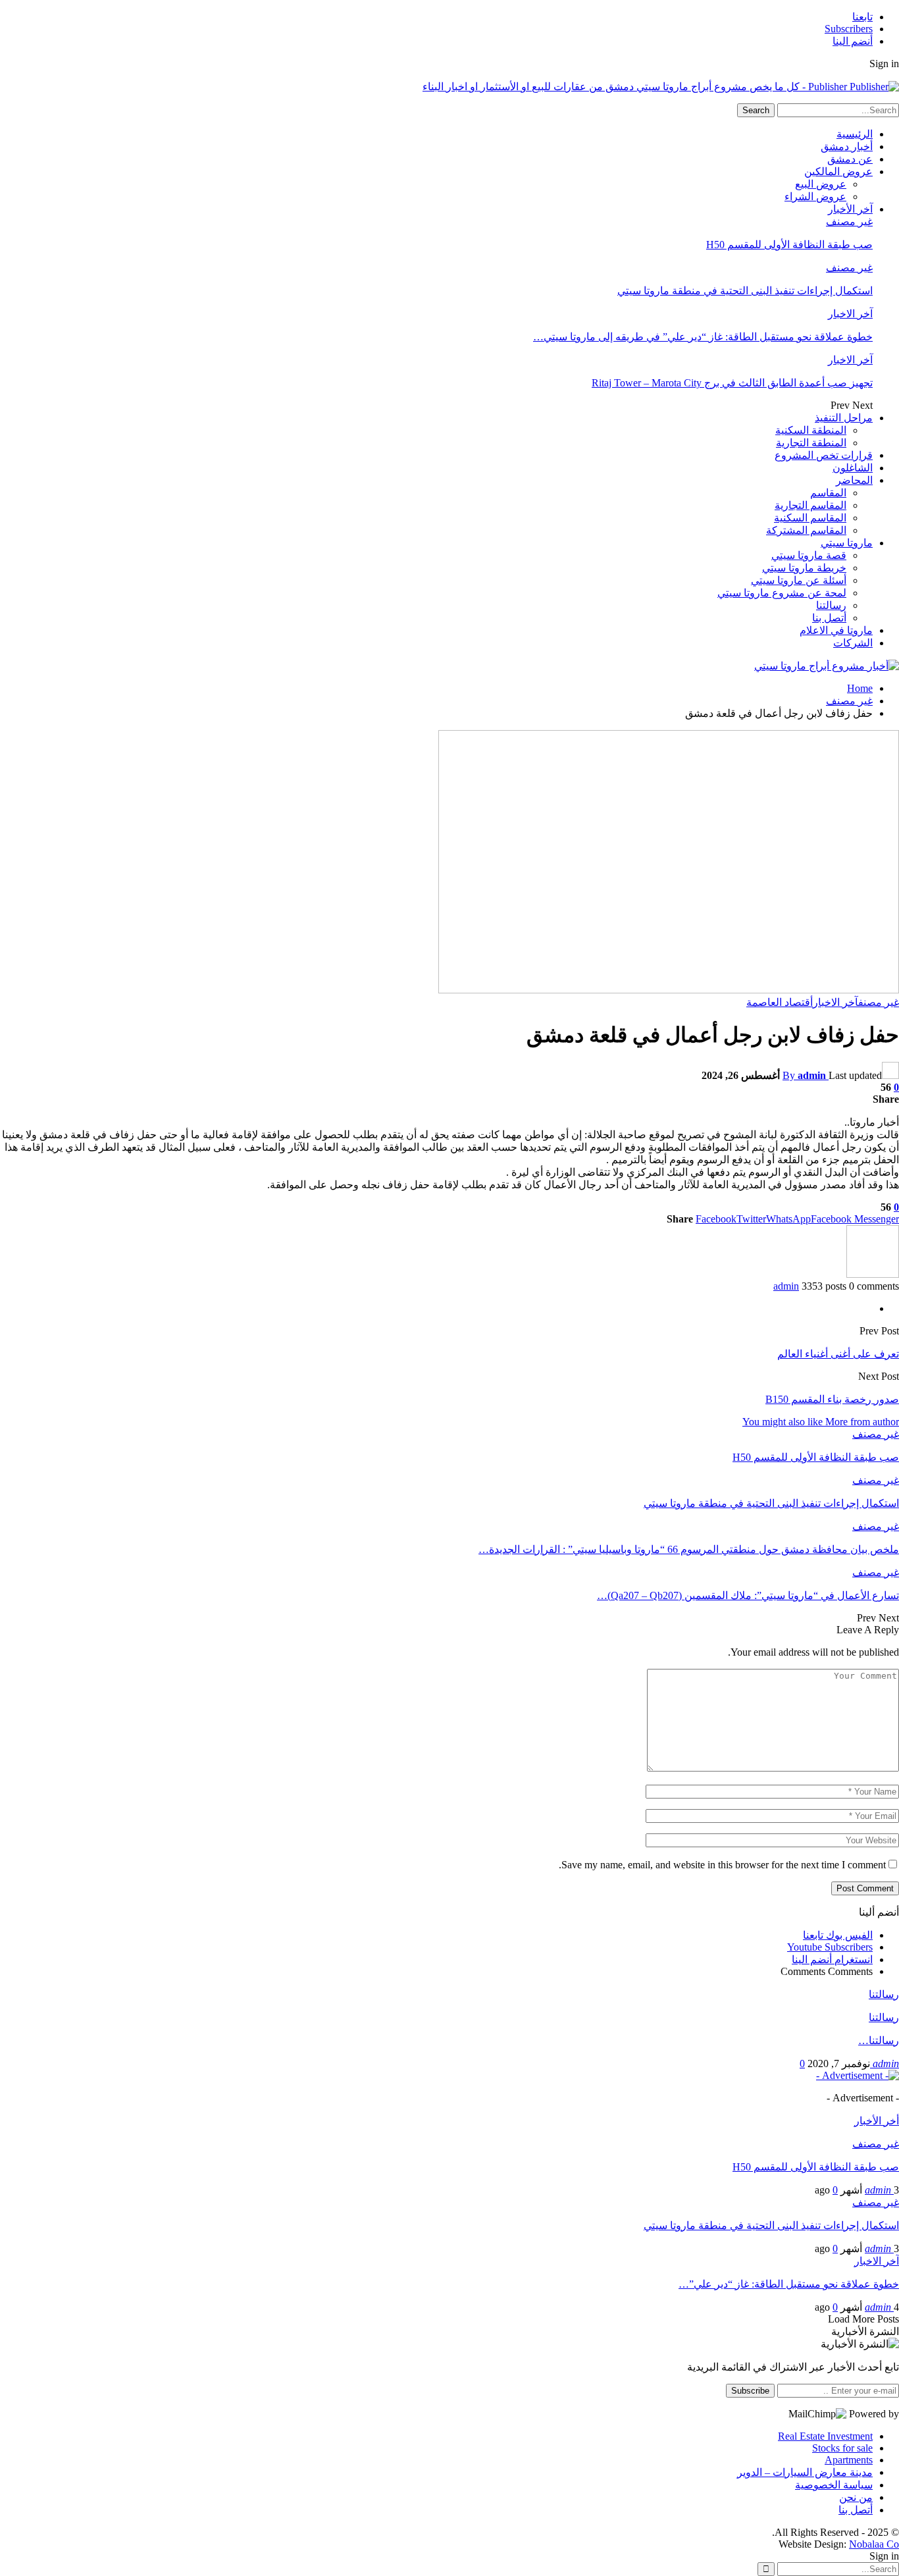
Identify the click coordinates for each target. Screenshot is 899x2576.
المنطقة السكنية (811, 430)
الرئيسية (855, 134)
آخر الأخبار (850, 209)
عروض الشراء (815, 197)
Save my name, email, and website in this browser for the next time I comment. (722, 1865)
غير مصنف (849, 222)
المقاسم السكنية (810, 518)
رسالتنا (831, 605)
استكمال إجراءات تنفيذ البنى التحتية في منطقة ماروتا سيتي (745, 291)
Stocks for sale (842, 2448)
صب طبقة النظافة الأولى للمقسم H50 (789, 245)
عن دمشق (850, 159)
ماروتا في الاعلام (836, 630)
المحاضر (854, 480)
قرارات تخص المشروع (824, 455)
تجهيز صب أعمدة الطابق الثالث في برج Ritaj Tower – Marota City (732, 383)
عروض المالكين (838, 171)
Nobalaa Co (874, 2544)
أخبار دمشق (847, 146)
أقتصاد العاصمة (780, 1002)
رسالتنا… (879, 2040)
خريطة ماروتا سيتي (804, 568)
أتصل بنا (829, 618)
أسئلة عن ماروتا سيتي (799, 580)
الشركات (853, 643)
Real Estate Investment (825, 2436)
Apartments (849, 2460)
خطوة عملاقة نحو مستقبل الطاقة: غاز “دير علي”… (789, 2284)
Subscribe (750, 2391)
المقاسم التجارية (810, 505)
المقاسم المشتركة (806, 530)
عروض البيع (821, 184)
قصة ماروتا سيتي (809, 555)
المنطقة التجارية (811, 443)
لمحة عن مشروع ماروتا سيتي (782, 593)
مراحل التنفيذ (844, 418)
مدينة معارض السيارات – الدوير (805, 2472)
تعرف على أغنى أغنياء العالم (838, 1354)
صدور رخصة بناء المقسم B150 (832, 1399)
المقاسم (828, 493)
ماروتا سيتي (847, 543)
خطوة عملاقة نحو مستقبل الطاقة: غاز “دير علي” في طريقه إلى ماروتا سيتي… (703, 337)
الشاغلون (853, 468)
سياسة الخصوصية (834, 2485)
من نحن (856, 2497)
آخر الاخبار (850, 314)
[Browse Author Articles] (873, 1274)
